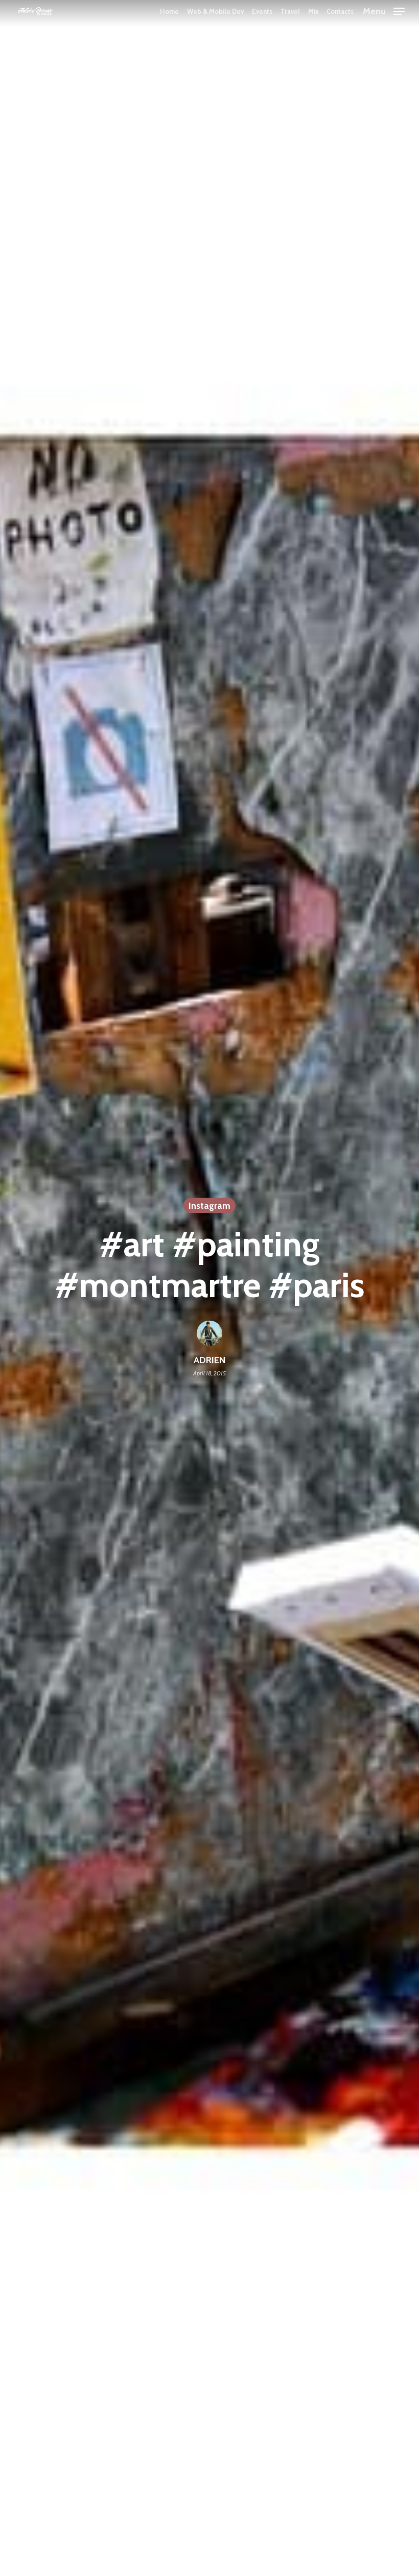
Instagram (209, 1205)
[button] (384, 10)
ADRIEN (209, 1360)
